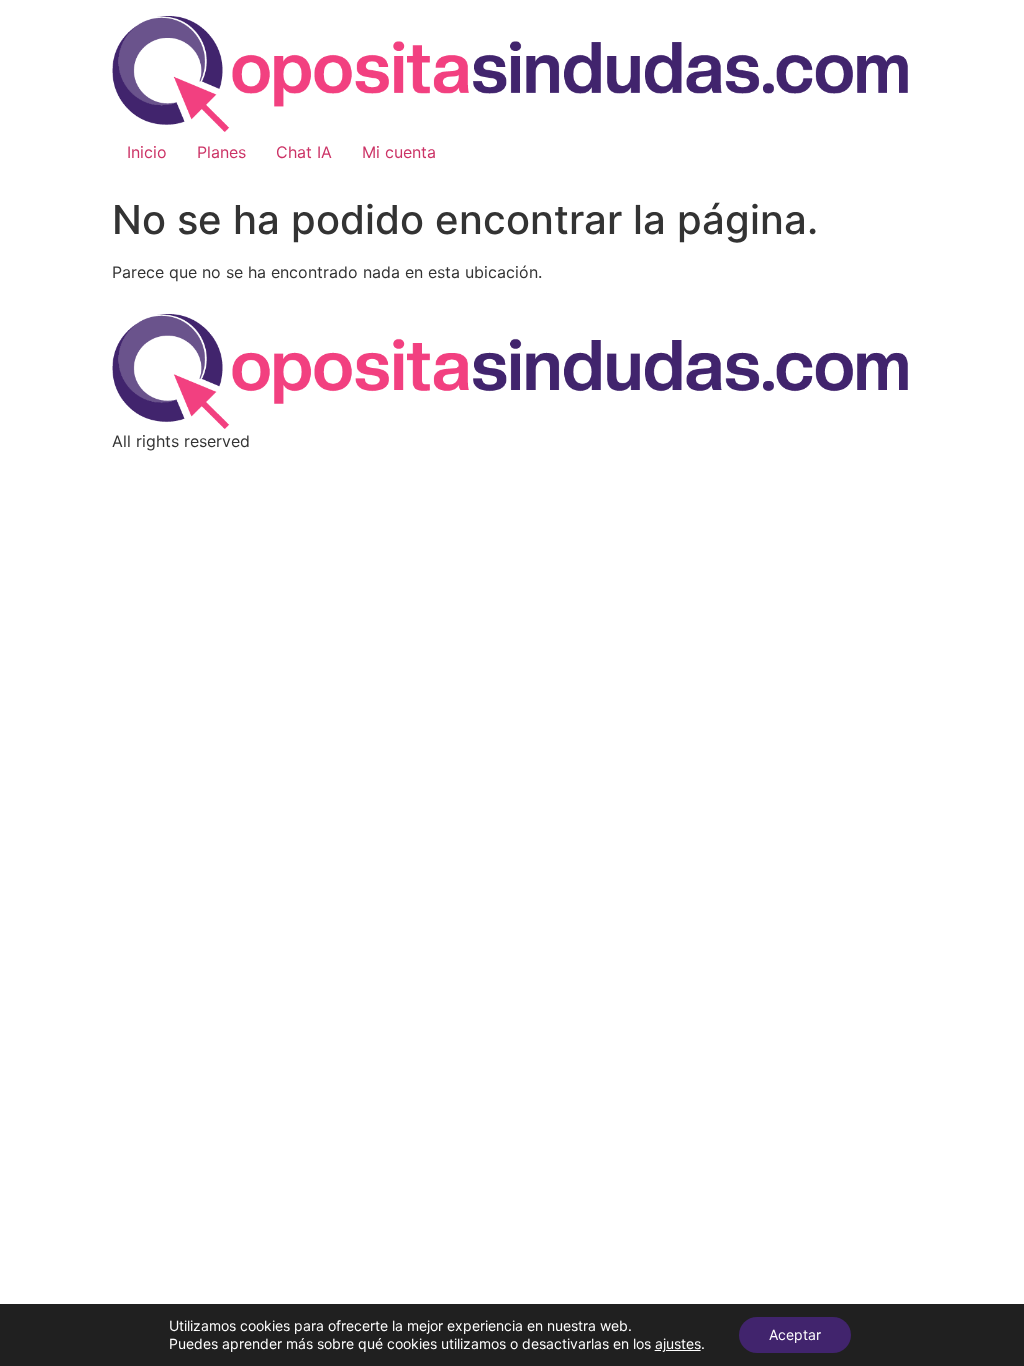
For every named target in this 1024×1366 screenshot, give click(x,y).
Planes (221, 152)
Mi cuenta (399, 152)
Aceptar (795, 1334)
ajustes (678, 1343)
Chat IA (304, 152)
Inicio (147, 152)
